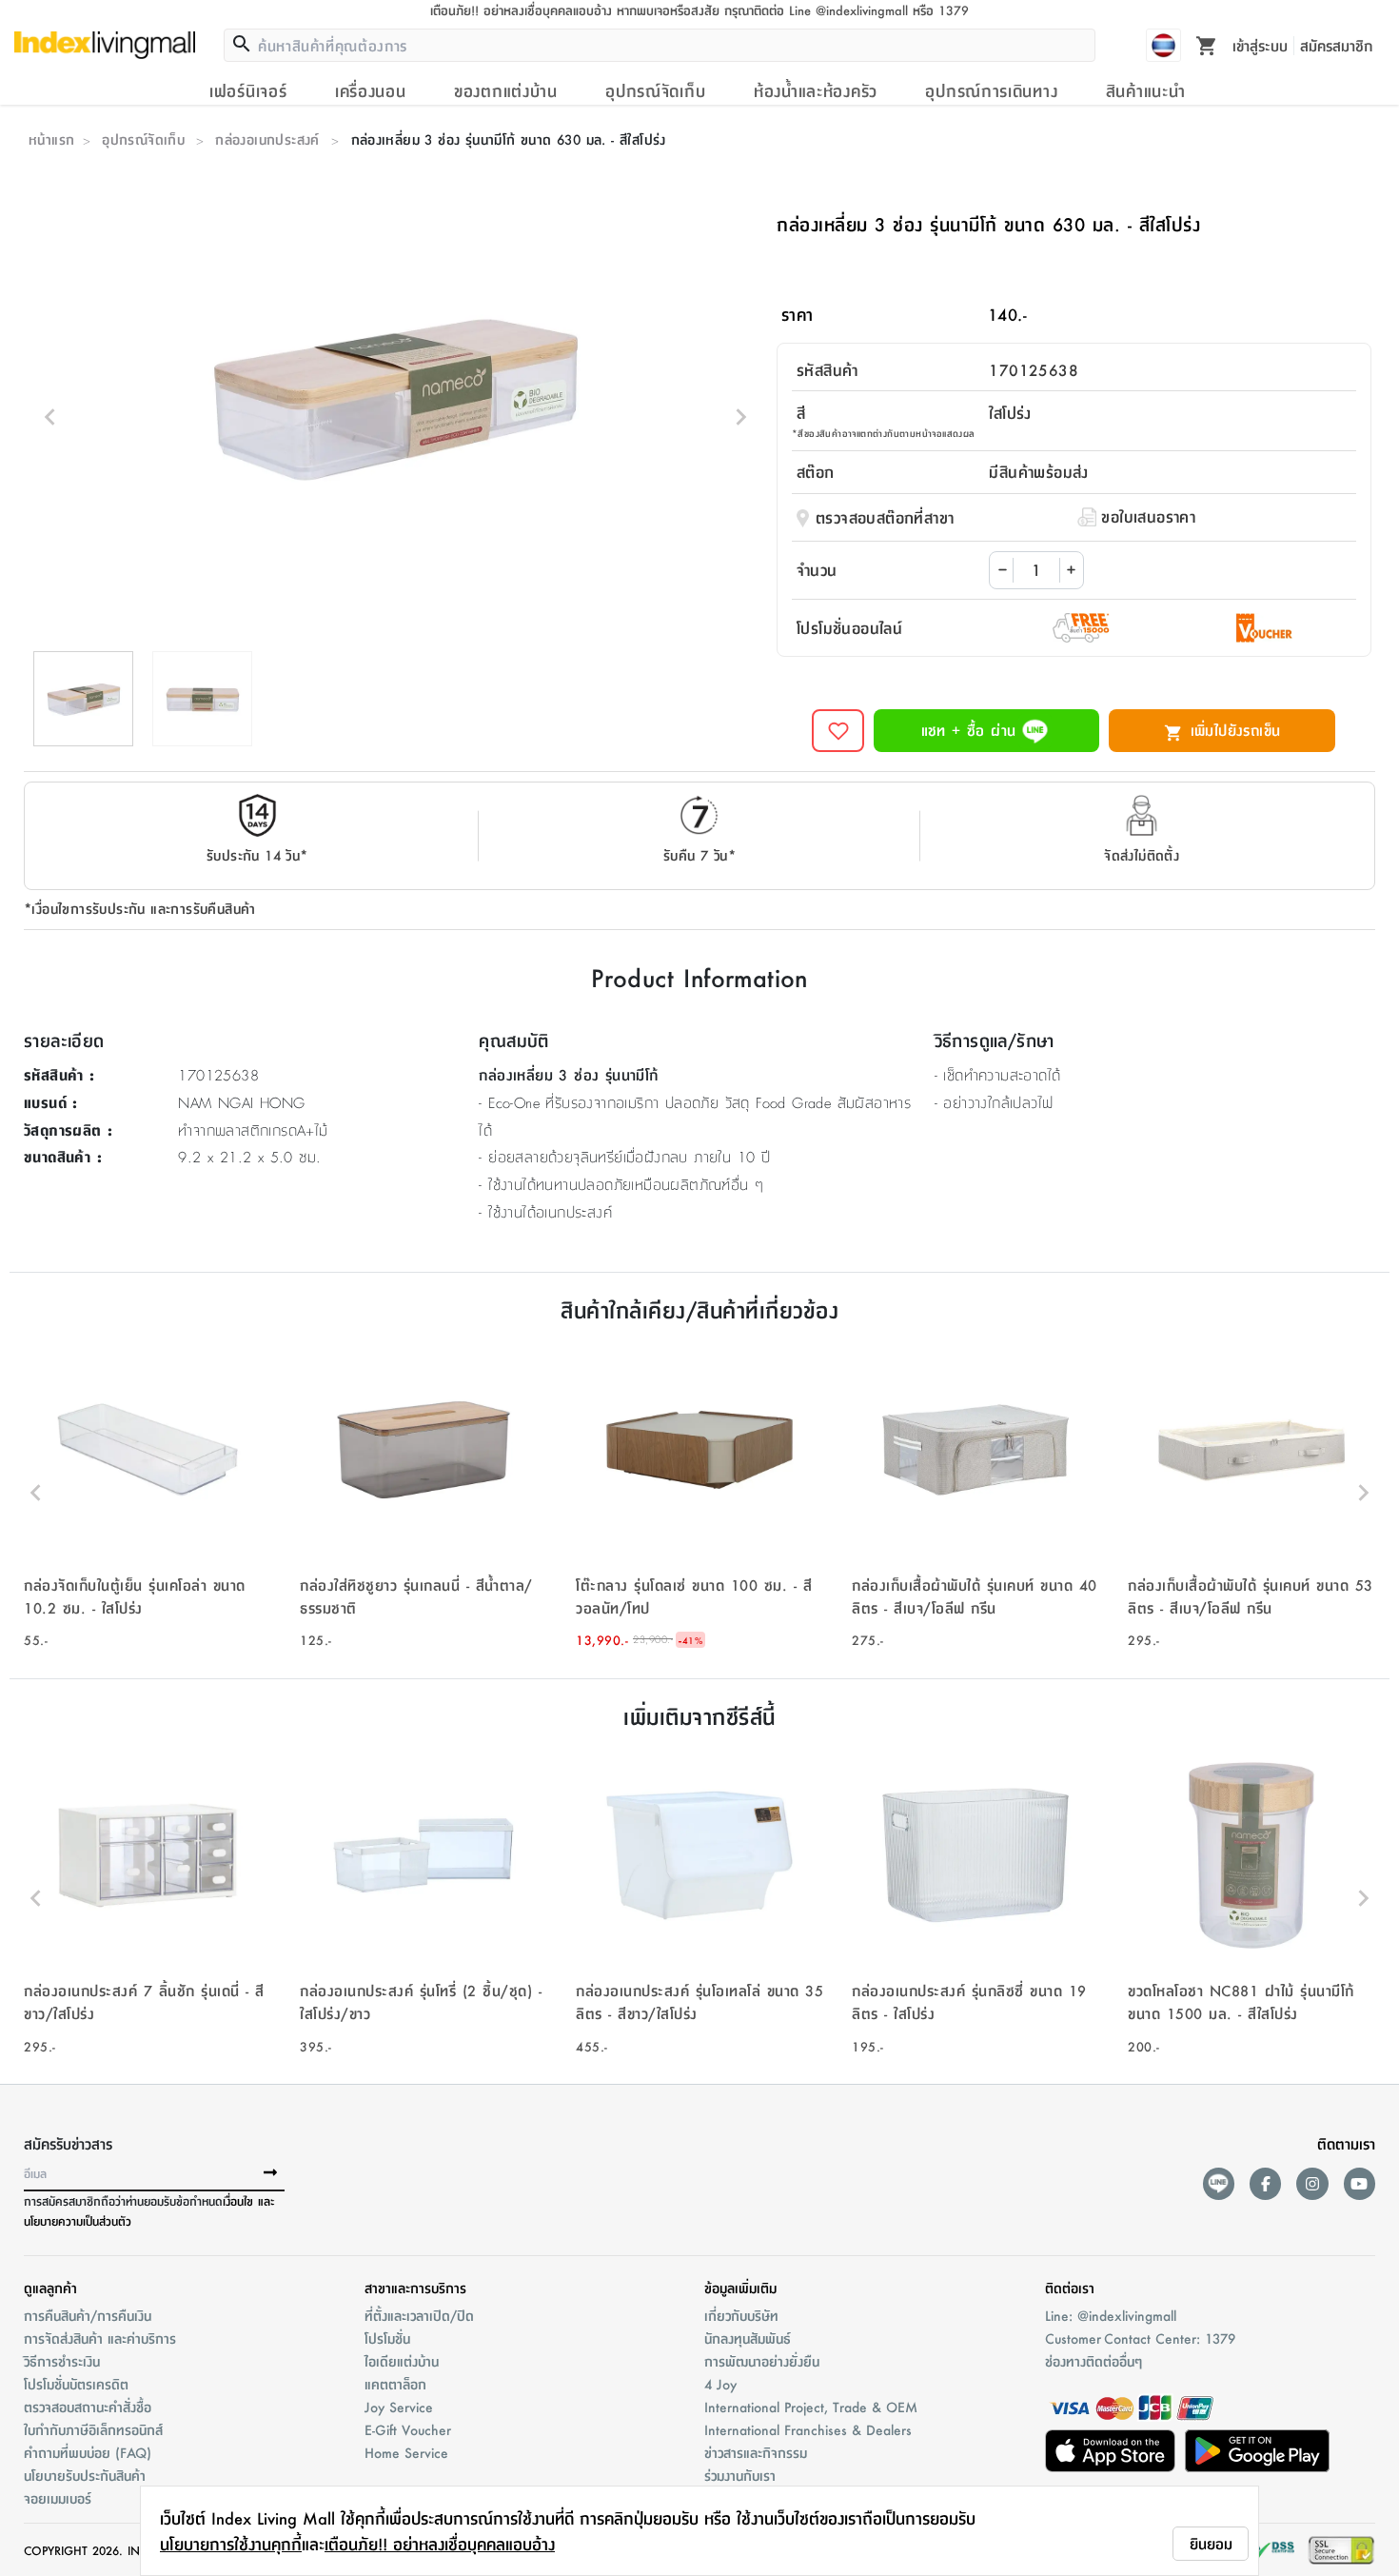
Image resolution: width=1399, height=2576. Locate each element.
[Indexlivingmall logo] (105, 45)
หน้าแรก (51, 139)
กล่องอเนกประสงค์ (267, 139)
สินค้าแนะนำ (1146, 90)
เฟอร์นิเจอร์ (248, 90)
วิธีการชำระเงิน (62, 2361)
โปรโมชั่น (387, 2338)
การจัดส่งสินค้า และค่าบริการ (100, 2338)
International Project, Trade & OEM (811, 2407)
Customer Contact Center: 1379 (1140, 2338)
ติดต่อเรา (1070, 2288)
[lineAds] (1219, 2183)
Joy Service (399, 2407)
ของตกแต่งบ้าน (506, 90)
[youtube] (1360, 2183)
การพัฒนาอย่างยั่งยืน (762, 2361)
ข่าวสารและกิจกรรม (756, 2452)
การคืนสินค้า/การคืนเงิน (88, 2315)
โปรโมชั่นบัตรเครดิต (76, 2384)
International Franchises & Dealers (808, 2429)
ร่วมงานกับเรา (740, 2475)
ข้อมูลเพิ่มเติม (740, 2288)
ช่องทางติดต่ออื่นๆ (1094, 2361)
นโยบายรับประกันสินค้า (85, 2475)
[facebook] (1265, 2183)
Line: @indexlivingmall (1111, 2315)
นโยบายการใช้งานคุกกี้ (231, 2544)
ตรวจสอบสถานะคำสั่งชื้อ (88, 2407)
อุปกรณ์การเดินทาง (991, 90)
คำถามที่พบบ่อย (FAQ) (88, 2452)
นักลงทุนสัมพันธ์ (748, 2338)
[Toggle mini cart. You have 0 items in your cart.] (1207, 45)
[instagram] (1312, 2183)
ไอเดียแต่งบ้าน (402, 2361)
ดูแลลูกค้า (50, 2288)
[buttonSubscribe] (270, 2173)
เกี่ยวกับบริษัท (741, 2315)
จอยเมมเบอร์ (58, 2498)
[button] (148, 1493)
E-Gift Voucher (408, 2429)
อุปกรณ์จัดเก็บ (655, 90)
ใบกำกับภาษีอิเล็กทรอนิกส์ (93, 2429)
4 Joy (720, 2384)
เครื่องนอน (371, 90)
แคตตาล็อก (395, 2384)
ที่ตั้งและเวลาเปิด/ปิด (419, 2315)
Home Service (406, 2452)
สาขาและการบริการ (415, 2288)
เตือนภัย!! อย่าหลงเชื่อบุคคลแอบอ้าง (440, 2544)
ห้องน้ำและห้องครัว (816, 90)
